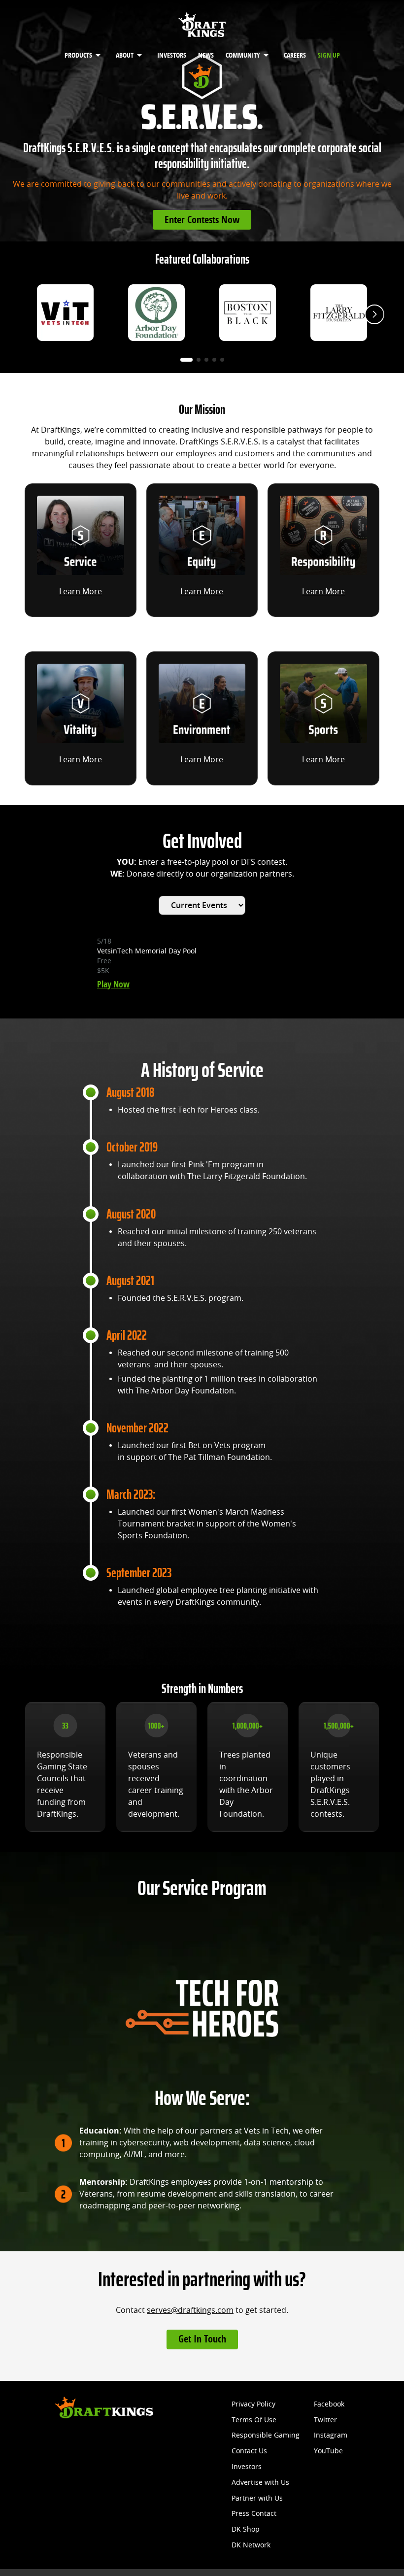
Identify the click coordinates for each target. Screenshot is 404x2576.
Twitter (325, 2420)
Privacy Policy (253, 2404)
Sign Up (329, 55)
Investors (172, 55)
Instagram (331, 2435)
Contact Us (249, 2451)
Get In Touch (202, 2339)
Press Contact (254, 2514)
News (206, 55)
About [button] (125, 55)
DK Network (251, 2545)
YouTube (328, 2451)
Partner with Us (257, 2498)
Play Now (113, 984)
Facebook (329, 2404)
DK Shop (246, 2529)
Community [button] (243, 55)
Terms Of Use (254, 2420)
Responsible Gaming (266, 2435)
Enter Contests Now (202, 220)
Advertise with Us (260, 2483)
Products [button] (78, 55)
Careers (295, 55)
